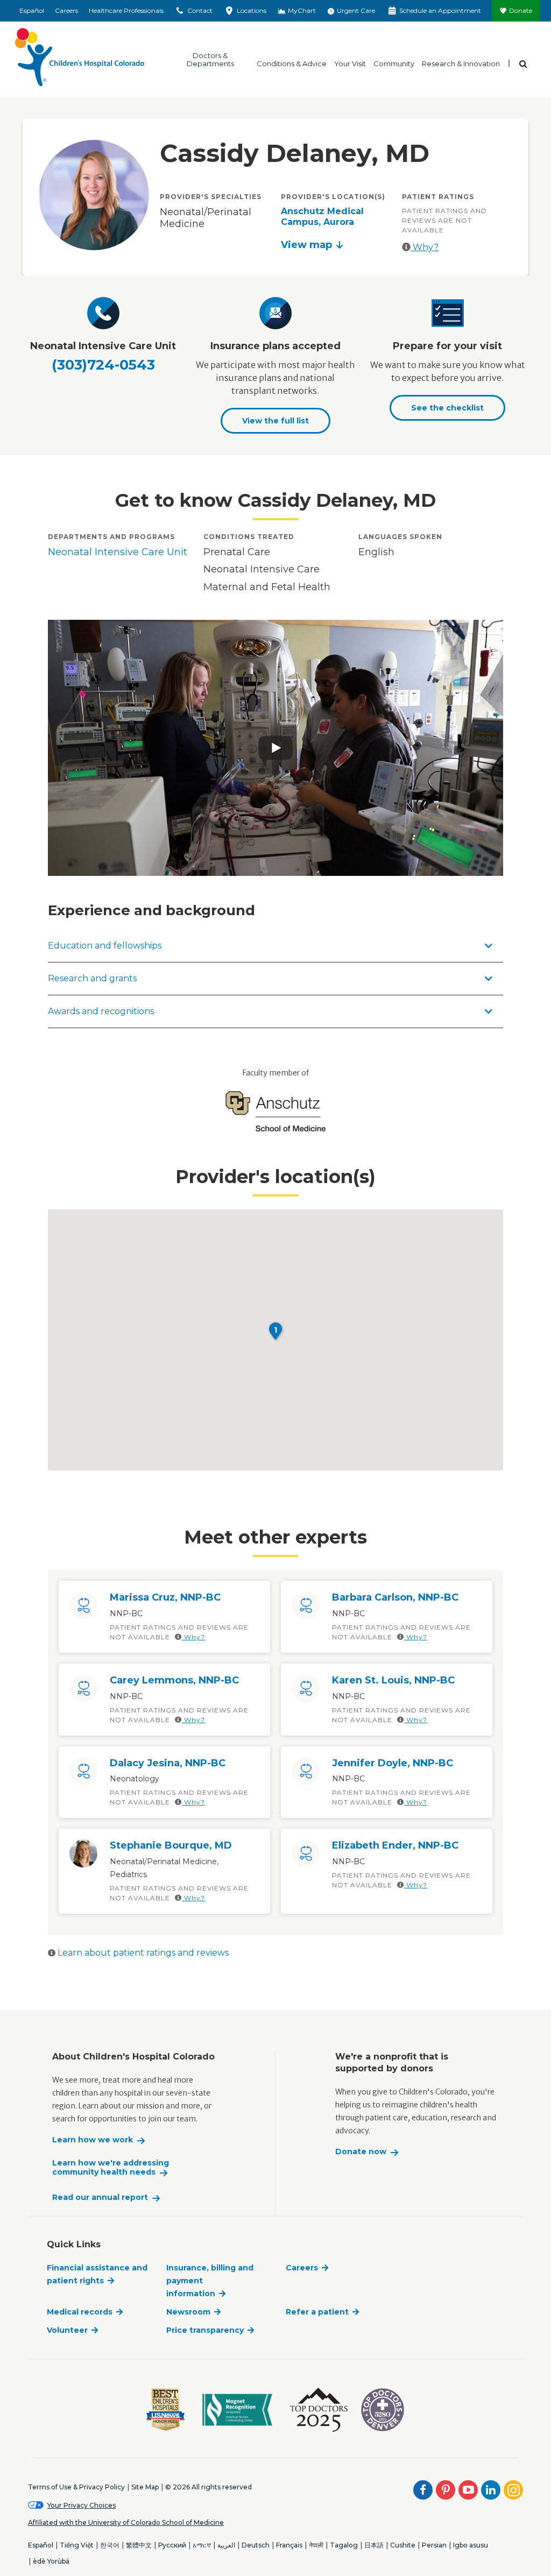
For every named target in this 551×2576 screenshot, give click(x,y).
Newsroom (188, 2312)
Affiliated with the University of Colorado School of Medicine (126, 2522)
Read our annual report (100, 2198)
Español (32, 10)
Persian (434, 2545)
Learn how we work (93, 2140)
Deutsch (256, 2545)
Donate (521, 10)
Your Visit (350, 63)
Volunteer (67, 2330)
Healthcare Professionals (126, 10)
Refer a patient (317, 2312)
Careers (66, 10)
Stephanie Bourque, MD (171, 1845)
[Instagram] (513, 2490)
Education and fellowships (105, 946)
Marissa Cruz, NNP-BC (165, 1597)
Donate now (361, 2152)
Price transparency (205, 2330)
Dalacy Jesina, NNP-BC (168, 1763)
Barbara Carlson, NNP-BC (395, 1597)
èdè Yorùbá (51, 2561)
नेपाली (316, 2545)
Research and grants (92, 978)
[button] (275, 1331)
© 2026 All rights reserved (209, 2487)
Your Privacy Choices (82, 2505)
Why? (425, 247)
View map (306, 245)
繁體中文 (139, 2545)
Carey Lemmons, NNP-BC (174, 1680)
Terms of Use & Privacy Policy (76, 2487)
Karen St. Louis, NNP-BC (393, 1680)
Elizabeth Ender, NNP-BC (395, 1845)
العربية (226, 2545)
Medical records (80, 2312)
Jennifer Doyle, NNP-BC (393, 1763)
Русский (172, 2545)
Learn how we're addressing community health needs (111, 2168)
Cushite (403, 2545)
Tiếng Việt (77, 2545)
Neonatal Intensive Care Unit (118, 552)
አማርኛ (202, 2545)
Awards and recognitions (101, 1011)
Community (394, 63)
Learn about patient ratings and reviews (142, 1953)
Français (289, 2545)
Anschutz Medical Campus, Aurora (322, 217)
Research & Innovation (461, 63)
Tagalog (344, 2545)
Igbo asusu (471, 2545)
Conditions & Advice (292, 63)
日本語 (374, 2545)
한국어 (110, 2545)
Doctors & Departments (210, 59)
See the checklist (447, 408)
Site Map (145, 2487)
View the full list (275, 421)
